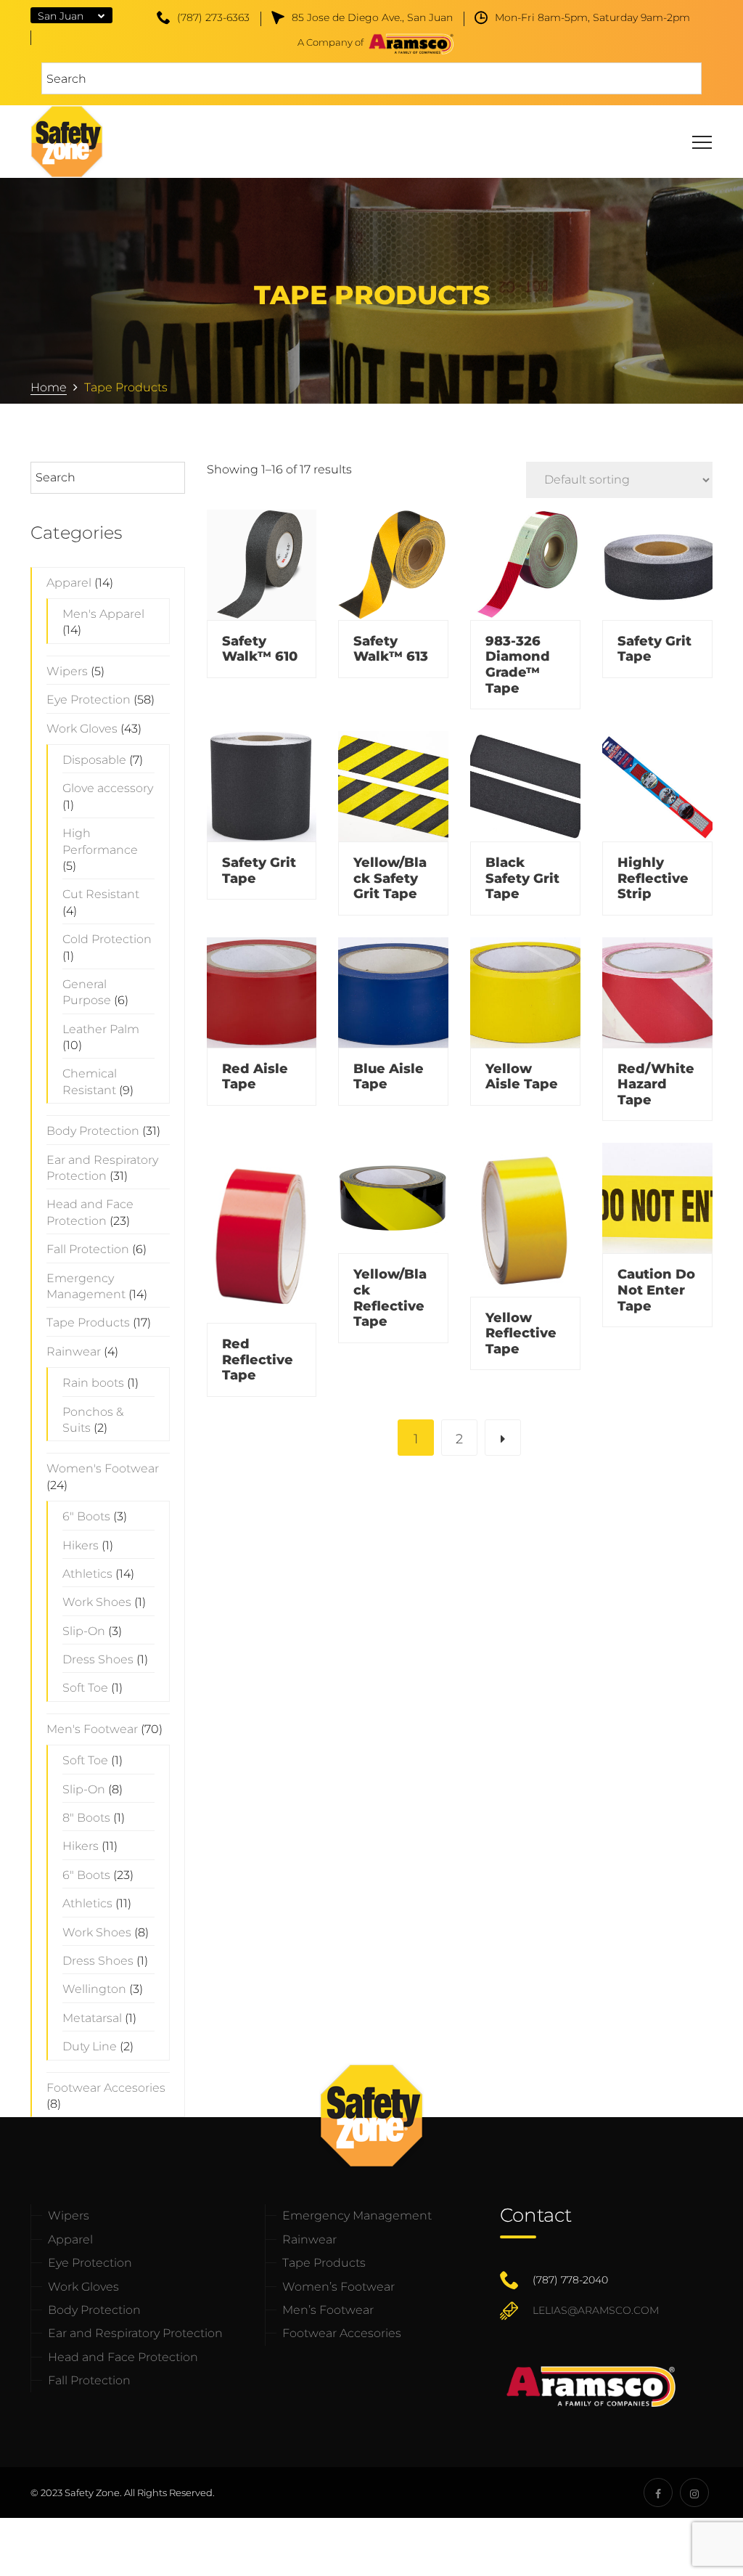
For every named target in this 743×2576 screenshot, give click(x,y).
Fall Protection (88, 1249)
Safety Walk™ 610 (260, 649)
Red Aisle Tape (255, 1077)
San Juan (61, 16)
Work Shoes (97, 1602)
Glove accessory (108, 788)
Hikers (81, 1545)
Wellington (94, 1989)
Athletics (87, 1574)
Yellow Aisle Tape (522, 1077)
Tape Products (88, 1322)
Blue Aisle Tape (389, 1077)
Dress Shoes (98, 1659)
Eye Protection (89, 700)
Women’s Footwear (338, 2287)
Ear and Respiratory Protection (135, 2333)
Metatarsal (92, 2018)
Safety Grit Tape (654, 649)
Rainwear (74, 1352)
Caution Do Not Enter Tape (656, 1290)
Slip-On (84, 1631)
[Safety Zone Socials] (658, 2493)
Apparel (69, 583)
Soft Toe (85, 1688)
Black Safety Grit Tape (522, 878)
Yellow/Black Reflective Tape (390, 1298)
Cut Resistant (101, 894)
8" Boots (86, 1818)
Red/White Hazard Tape (656, 1084)
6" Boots (86, 1516)
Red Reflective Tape (258, 1360)
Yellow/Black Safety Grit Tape (390, 878)
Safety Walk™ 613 (391, 649)
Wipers (67, 671)
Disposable (94, 760)
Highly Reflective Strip (653, 878)
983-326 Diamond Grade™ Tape (518, 665)
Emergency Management (357, 2216)
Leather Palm (101, 1029)
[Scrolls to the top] (709, 2542)
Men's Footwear (92, 1729)
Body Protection (93, 1131)
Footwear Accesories (342, 2333)
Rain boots (93, 1383)
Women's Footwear (103, 1468)
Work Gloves (82, 729)
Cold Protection (107, 939)
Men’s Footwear (328, 2310)
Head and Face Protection (123, 2357)
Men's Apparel (103, 614)
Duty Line (90, 2046)
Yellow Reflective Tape (521, 1333)
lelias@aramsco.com (596, 2310)
